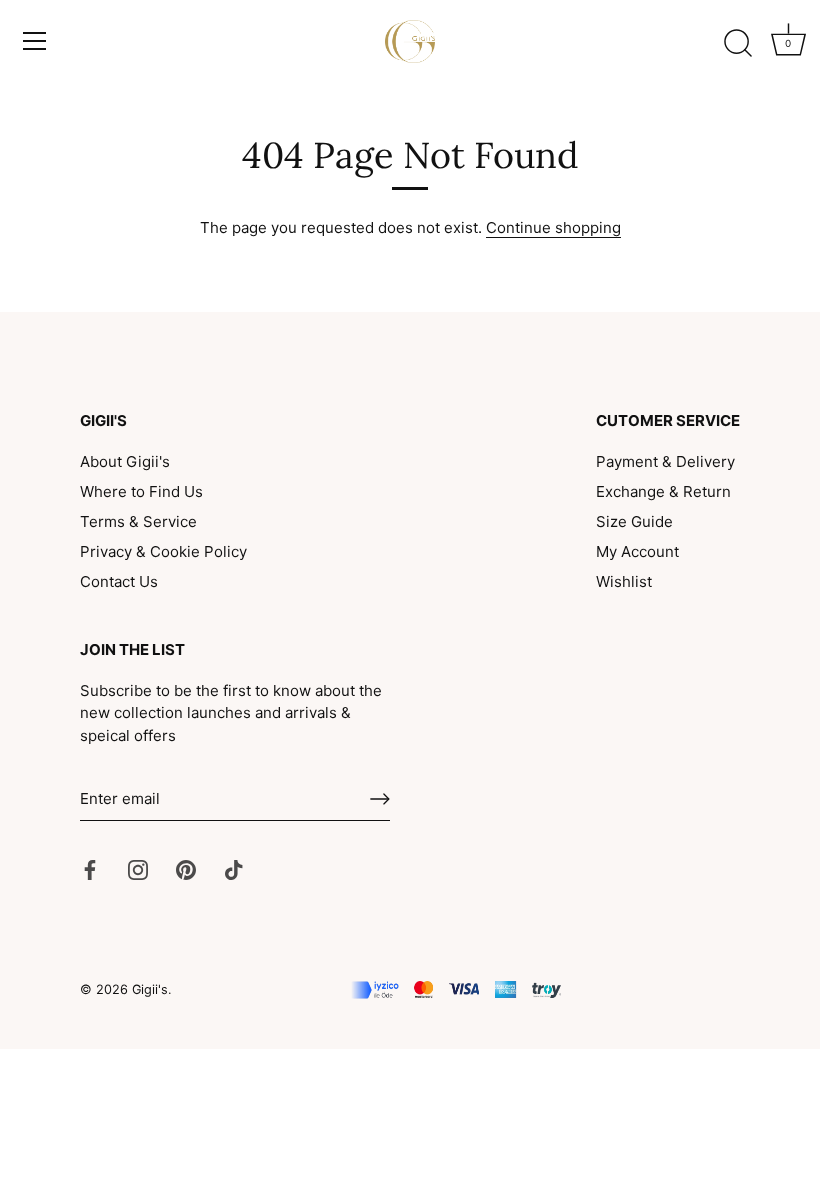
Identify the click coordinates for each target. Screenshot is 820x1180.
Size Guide (634, 521)
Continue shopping (553, 227)
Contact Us (119, 581)
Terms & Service (138, 521)
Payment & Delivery (665, 461)
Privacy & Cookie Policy (163, 551)
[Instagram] (138, 869)
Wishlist (624, 581)
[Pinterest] (186, 869)
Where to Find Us (141, 491)
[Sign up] (380, 799)
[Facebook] (90, 869)
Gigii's (150, 989)
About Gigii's (125, 461)
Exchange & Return (663, 491)
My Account (637, 551)
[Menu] (35, 41)
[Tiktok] (234, 869)
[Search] (738, 44)
